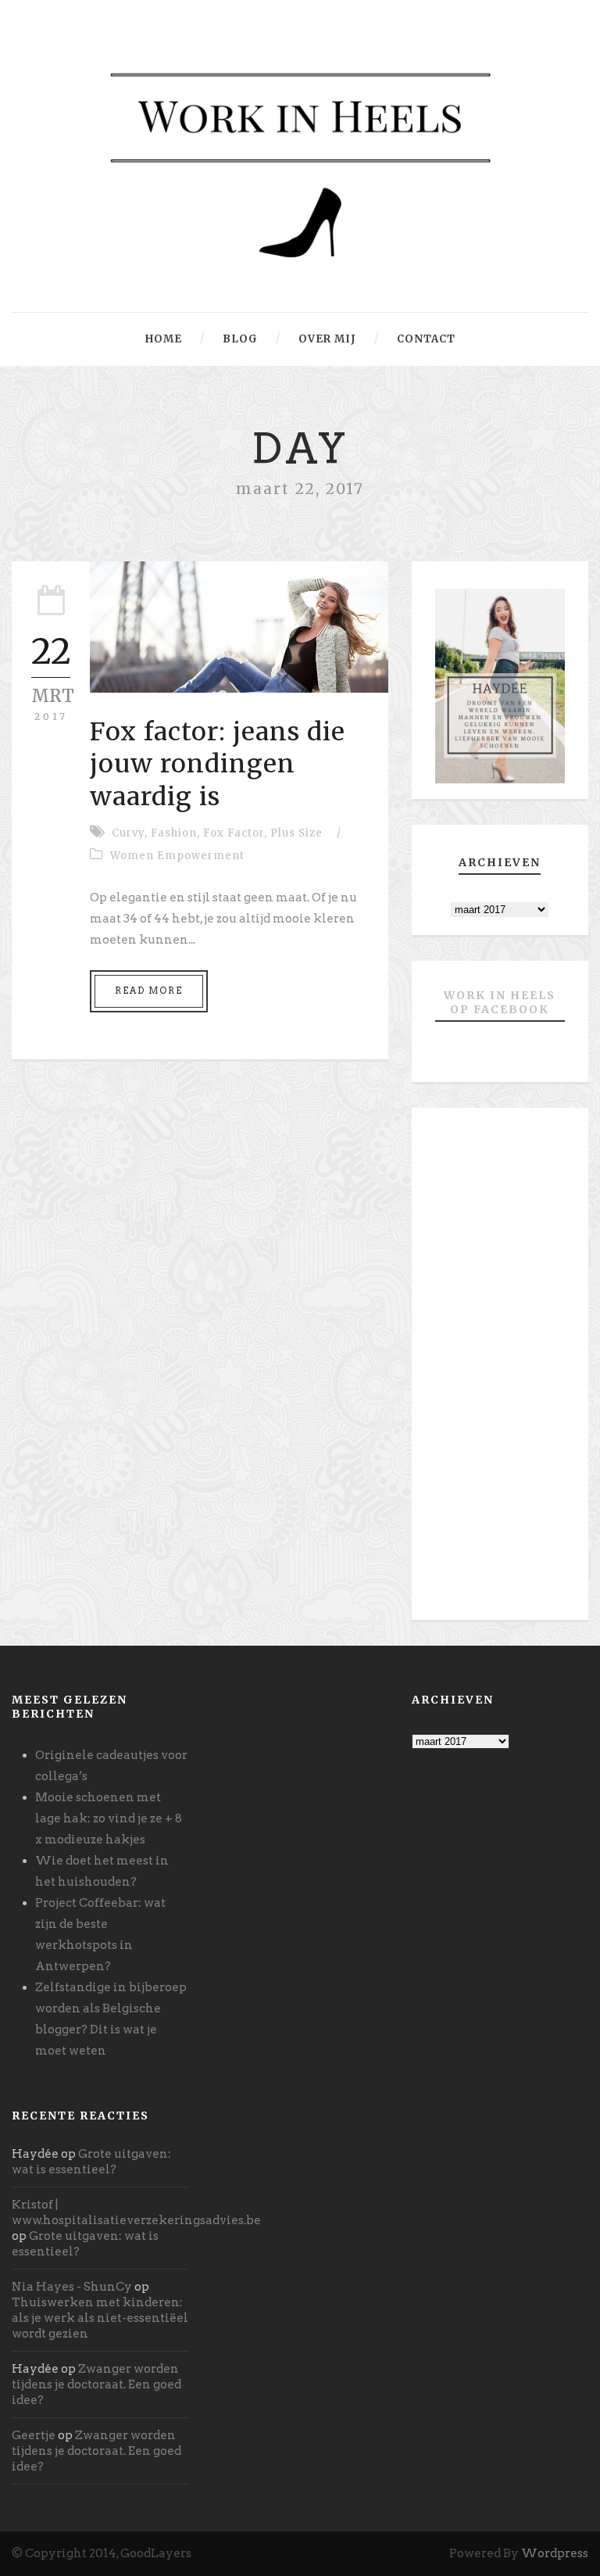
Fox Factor (234, 833)
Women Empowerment (177, 856)
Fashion (174, 833)
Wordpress (555, 2553)
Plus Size (296, 833)
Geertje (34, 2435)
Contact (426, 339)
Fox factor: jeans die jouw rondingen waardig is (218, 764)
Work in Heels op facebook (500, 1002)
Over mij (327, 339)
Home (164, 339)
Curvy (128, 833)
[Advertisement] (500, 1370)
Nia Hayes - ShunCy (72, 2287)
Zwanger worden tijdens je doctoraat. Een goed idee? (96, 2384)
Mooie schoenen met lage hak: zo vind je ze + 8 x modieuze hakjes (109, 1818)
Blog (240, 339)
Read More (149, 991)
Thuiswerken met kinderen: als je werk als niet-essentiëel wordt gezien (100, 2318)
